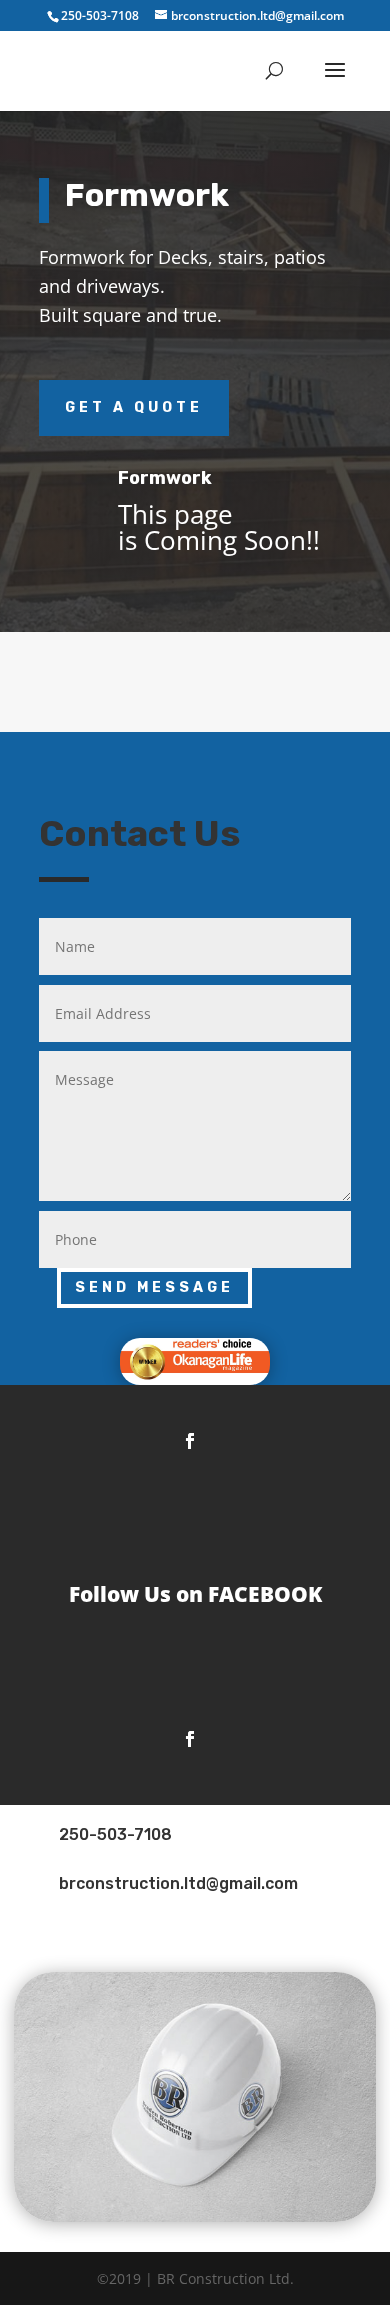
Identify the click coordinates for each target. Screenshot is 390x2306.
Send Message (154, 1287)
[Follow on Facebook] (190, 1441)
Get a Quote (134, 407)
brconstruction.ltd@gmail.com (178, 1883)
